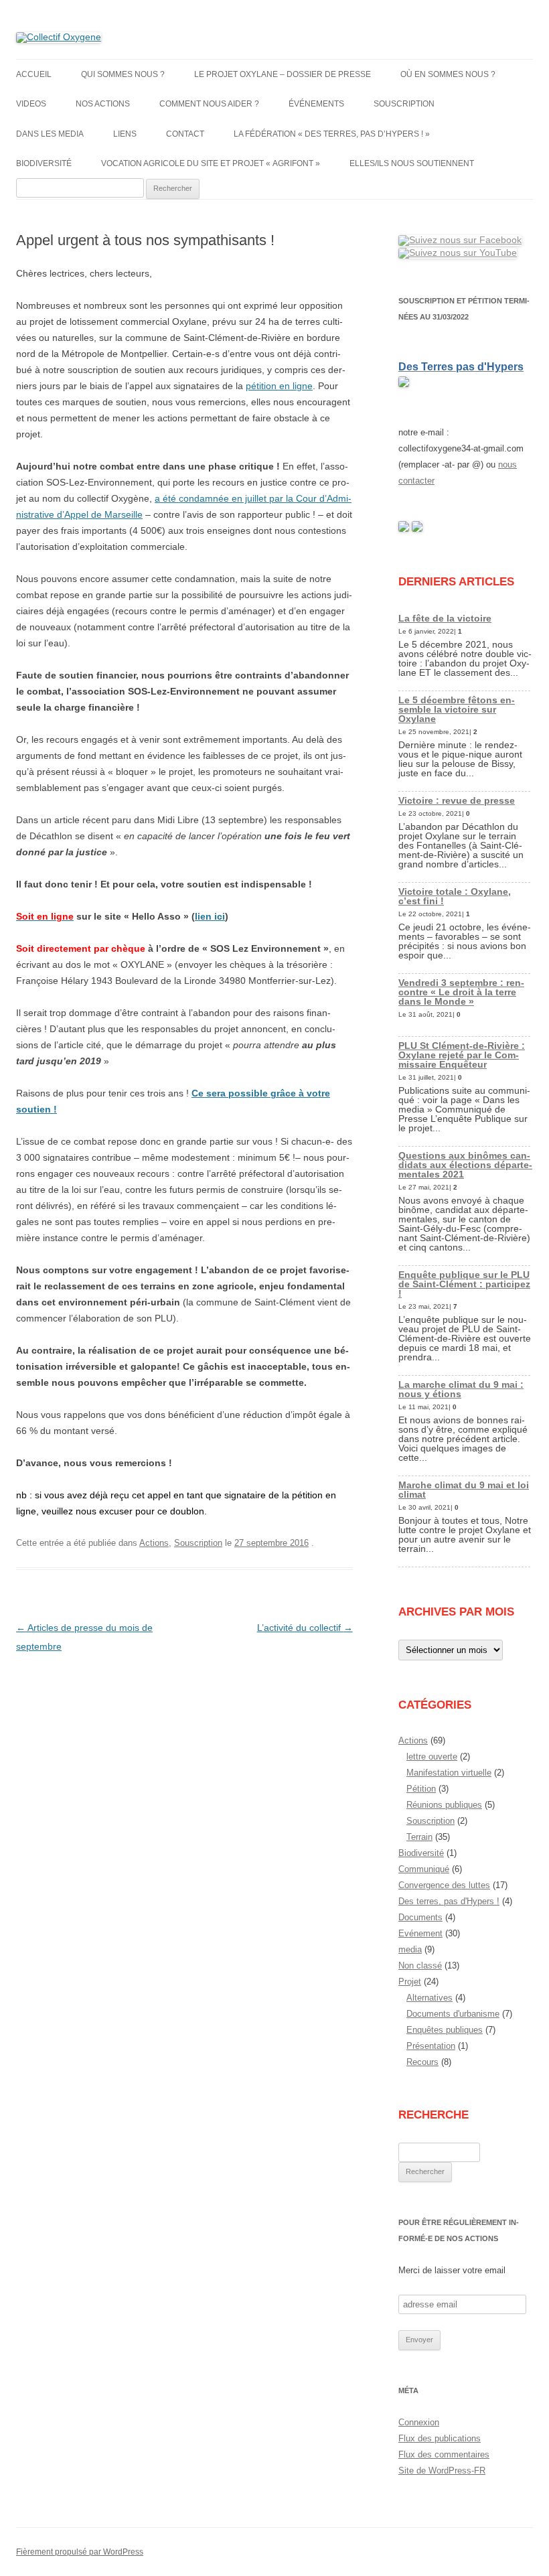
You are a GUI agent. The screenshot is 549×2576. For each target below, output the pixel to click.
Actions (154, 1543)
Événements (316, 104)
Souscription (404, 104)
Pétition (421, 1789)
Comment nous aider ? (209, 104)
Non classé (420, 1965)
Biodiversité (44, 163)
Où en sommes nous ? (448, 74)
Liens (125, 134)
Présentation (431, 2046)
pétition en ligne (279, 386)
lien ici (210, 916)
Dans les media (50, 134)
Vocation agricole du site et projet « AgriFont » (211, 163)
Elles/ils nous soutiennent (412, 163)
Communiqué (424, 1869)
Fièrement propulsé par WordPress (80, 2552)
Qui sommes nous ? (123, 74)
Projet (410, 1982)
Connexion (419, 2422)
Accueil (34, 74)
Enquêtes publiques (445, 2030)
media (410, 1949)
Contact (185, 134)
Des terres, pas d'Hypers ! (449, 1901)
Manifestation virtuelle (449, 1773)
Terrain (419, 1837)
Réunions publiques (444, 1805)
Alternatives (429, 1998)
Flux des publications (440, 2438)
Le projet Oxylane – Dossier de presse (283, 74)
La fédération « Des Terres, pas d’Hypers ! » (332, 134)
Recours (422, 2062)
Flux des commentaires (444, 2454)
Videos (31, 104)
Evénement (420, 1933)
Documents (420, 1917)
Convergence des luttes (444, 1885)
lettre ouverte (432, 1757)
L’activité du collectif (305, 1628)
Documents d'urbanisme (453, 2014)
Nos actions (103, 104)
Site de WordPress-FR (442, 2471)
